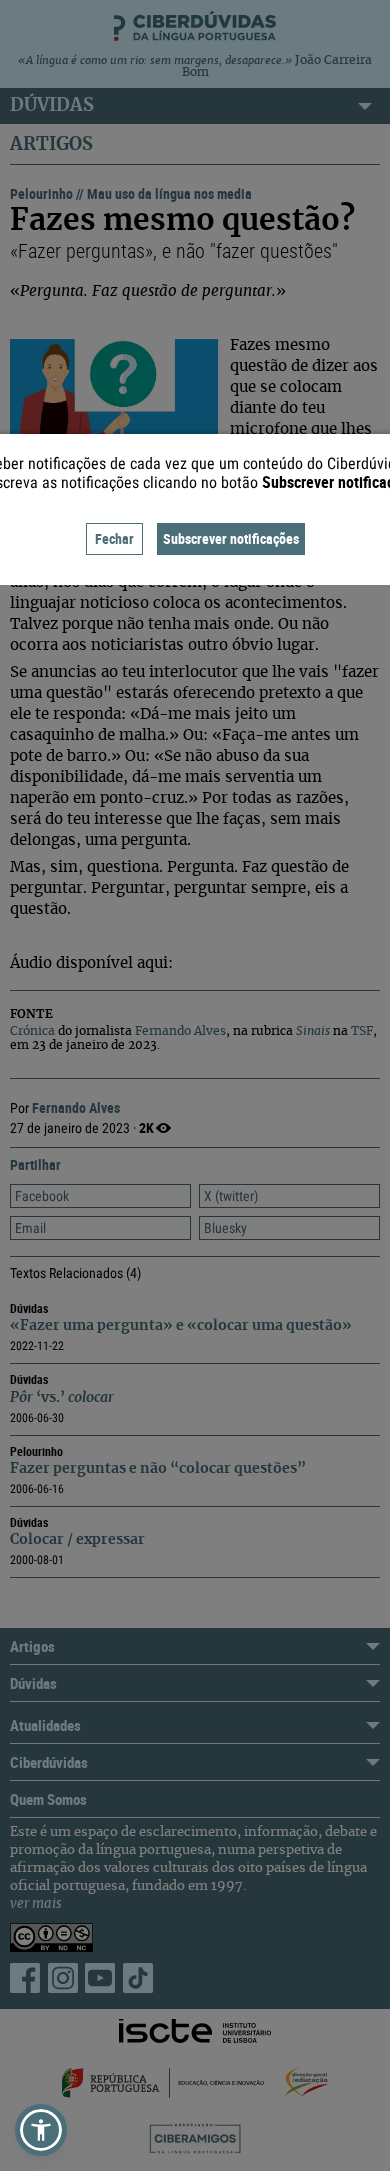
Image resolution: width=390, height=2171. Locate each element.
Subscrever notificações (231, 538)
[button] (41, 2130)
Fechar (114, 538)
